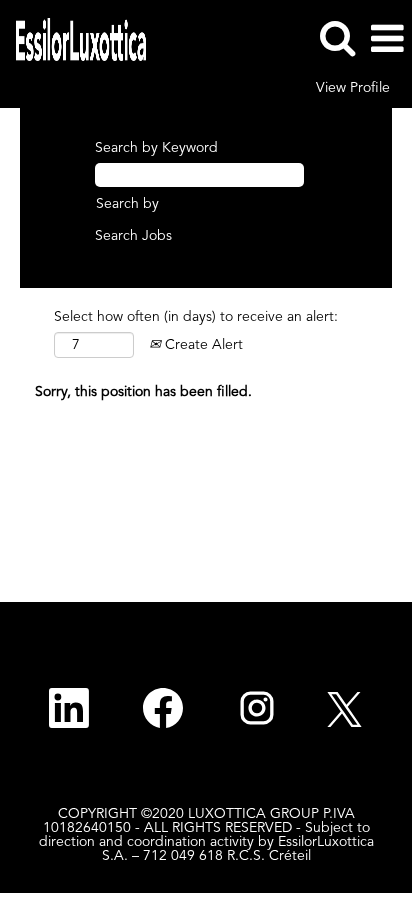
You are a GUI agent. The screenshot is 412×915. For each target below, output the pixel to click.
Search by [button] (127, 204)
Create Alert (202, 345)
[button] (387, 39)
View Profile (353, 88)
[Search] (337, 38)
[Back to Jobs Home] (73, 38)
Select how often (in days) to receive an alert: (196, 317)
